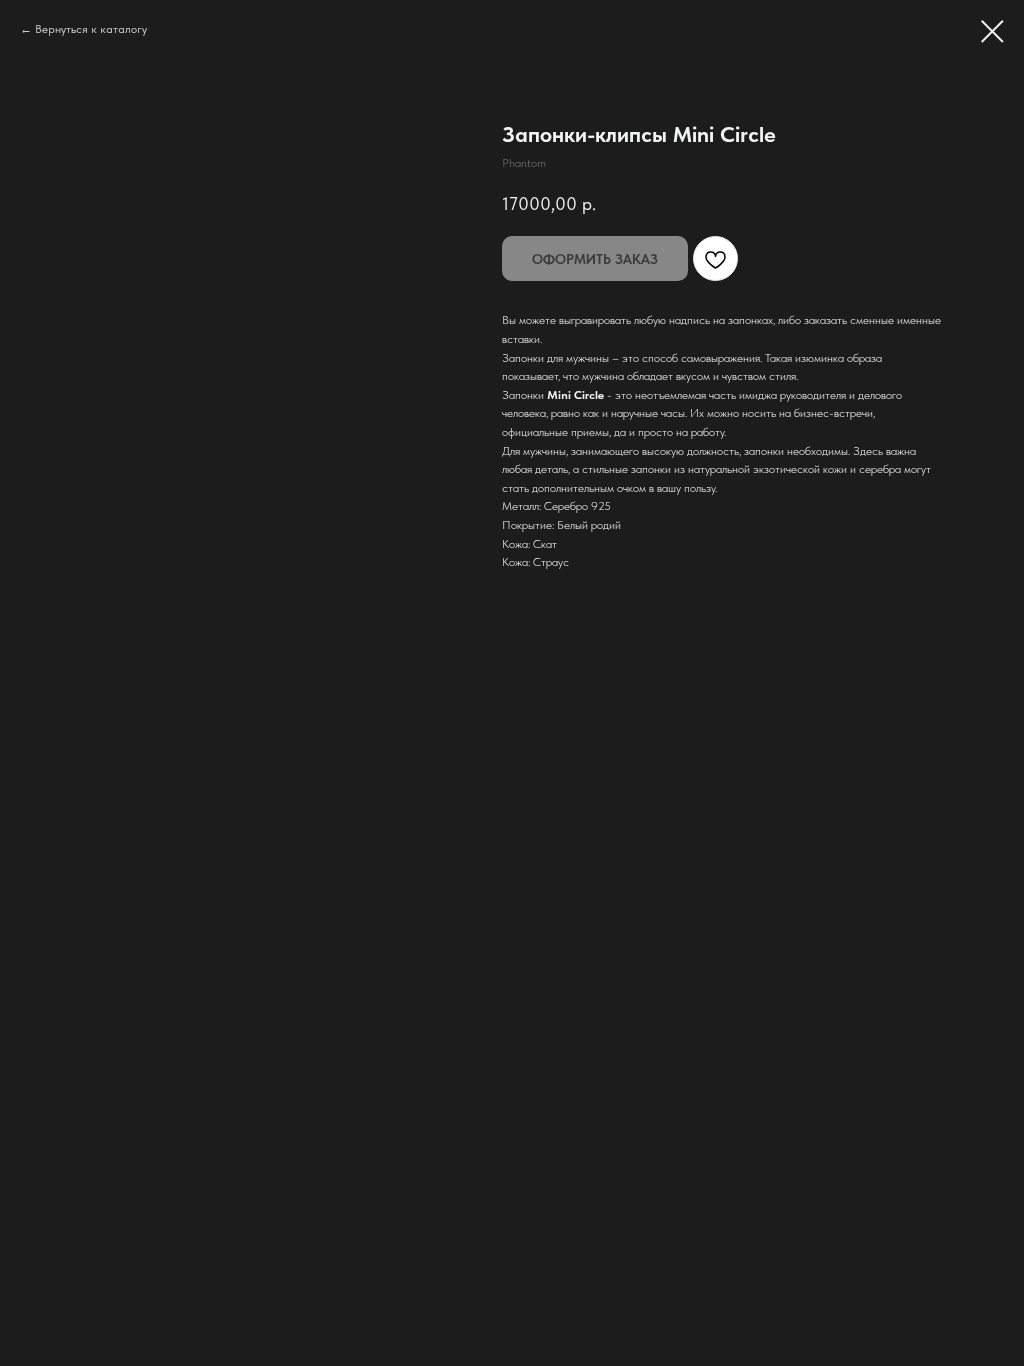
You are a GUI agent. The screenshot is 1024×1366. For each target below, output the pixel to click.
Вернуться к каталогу (91, 29)
